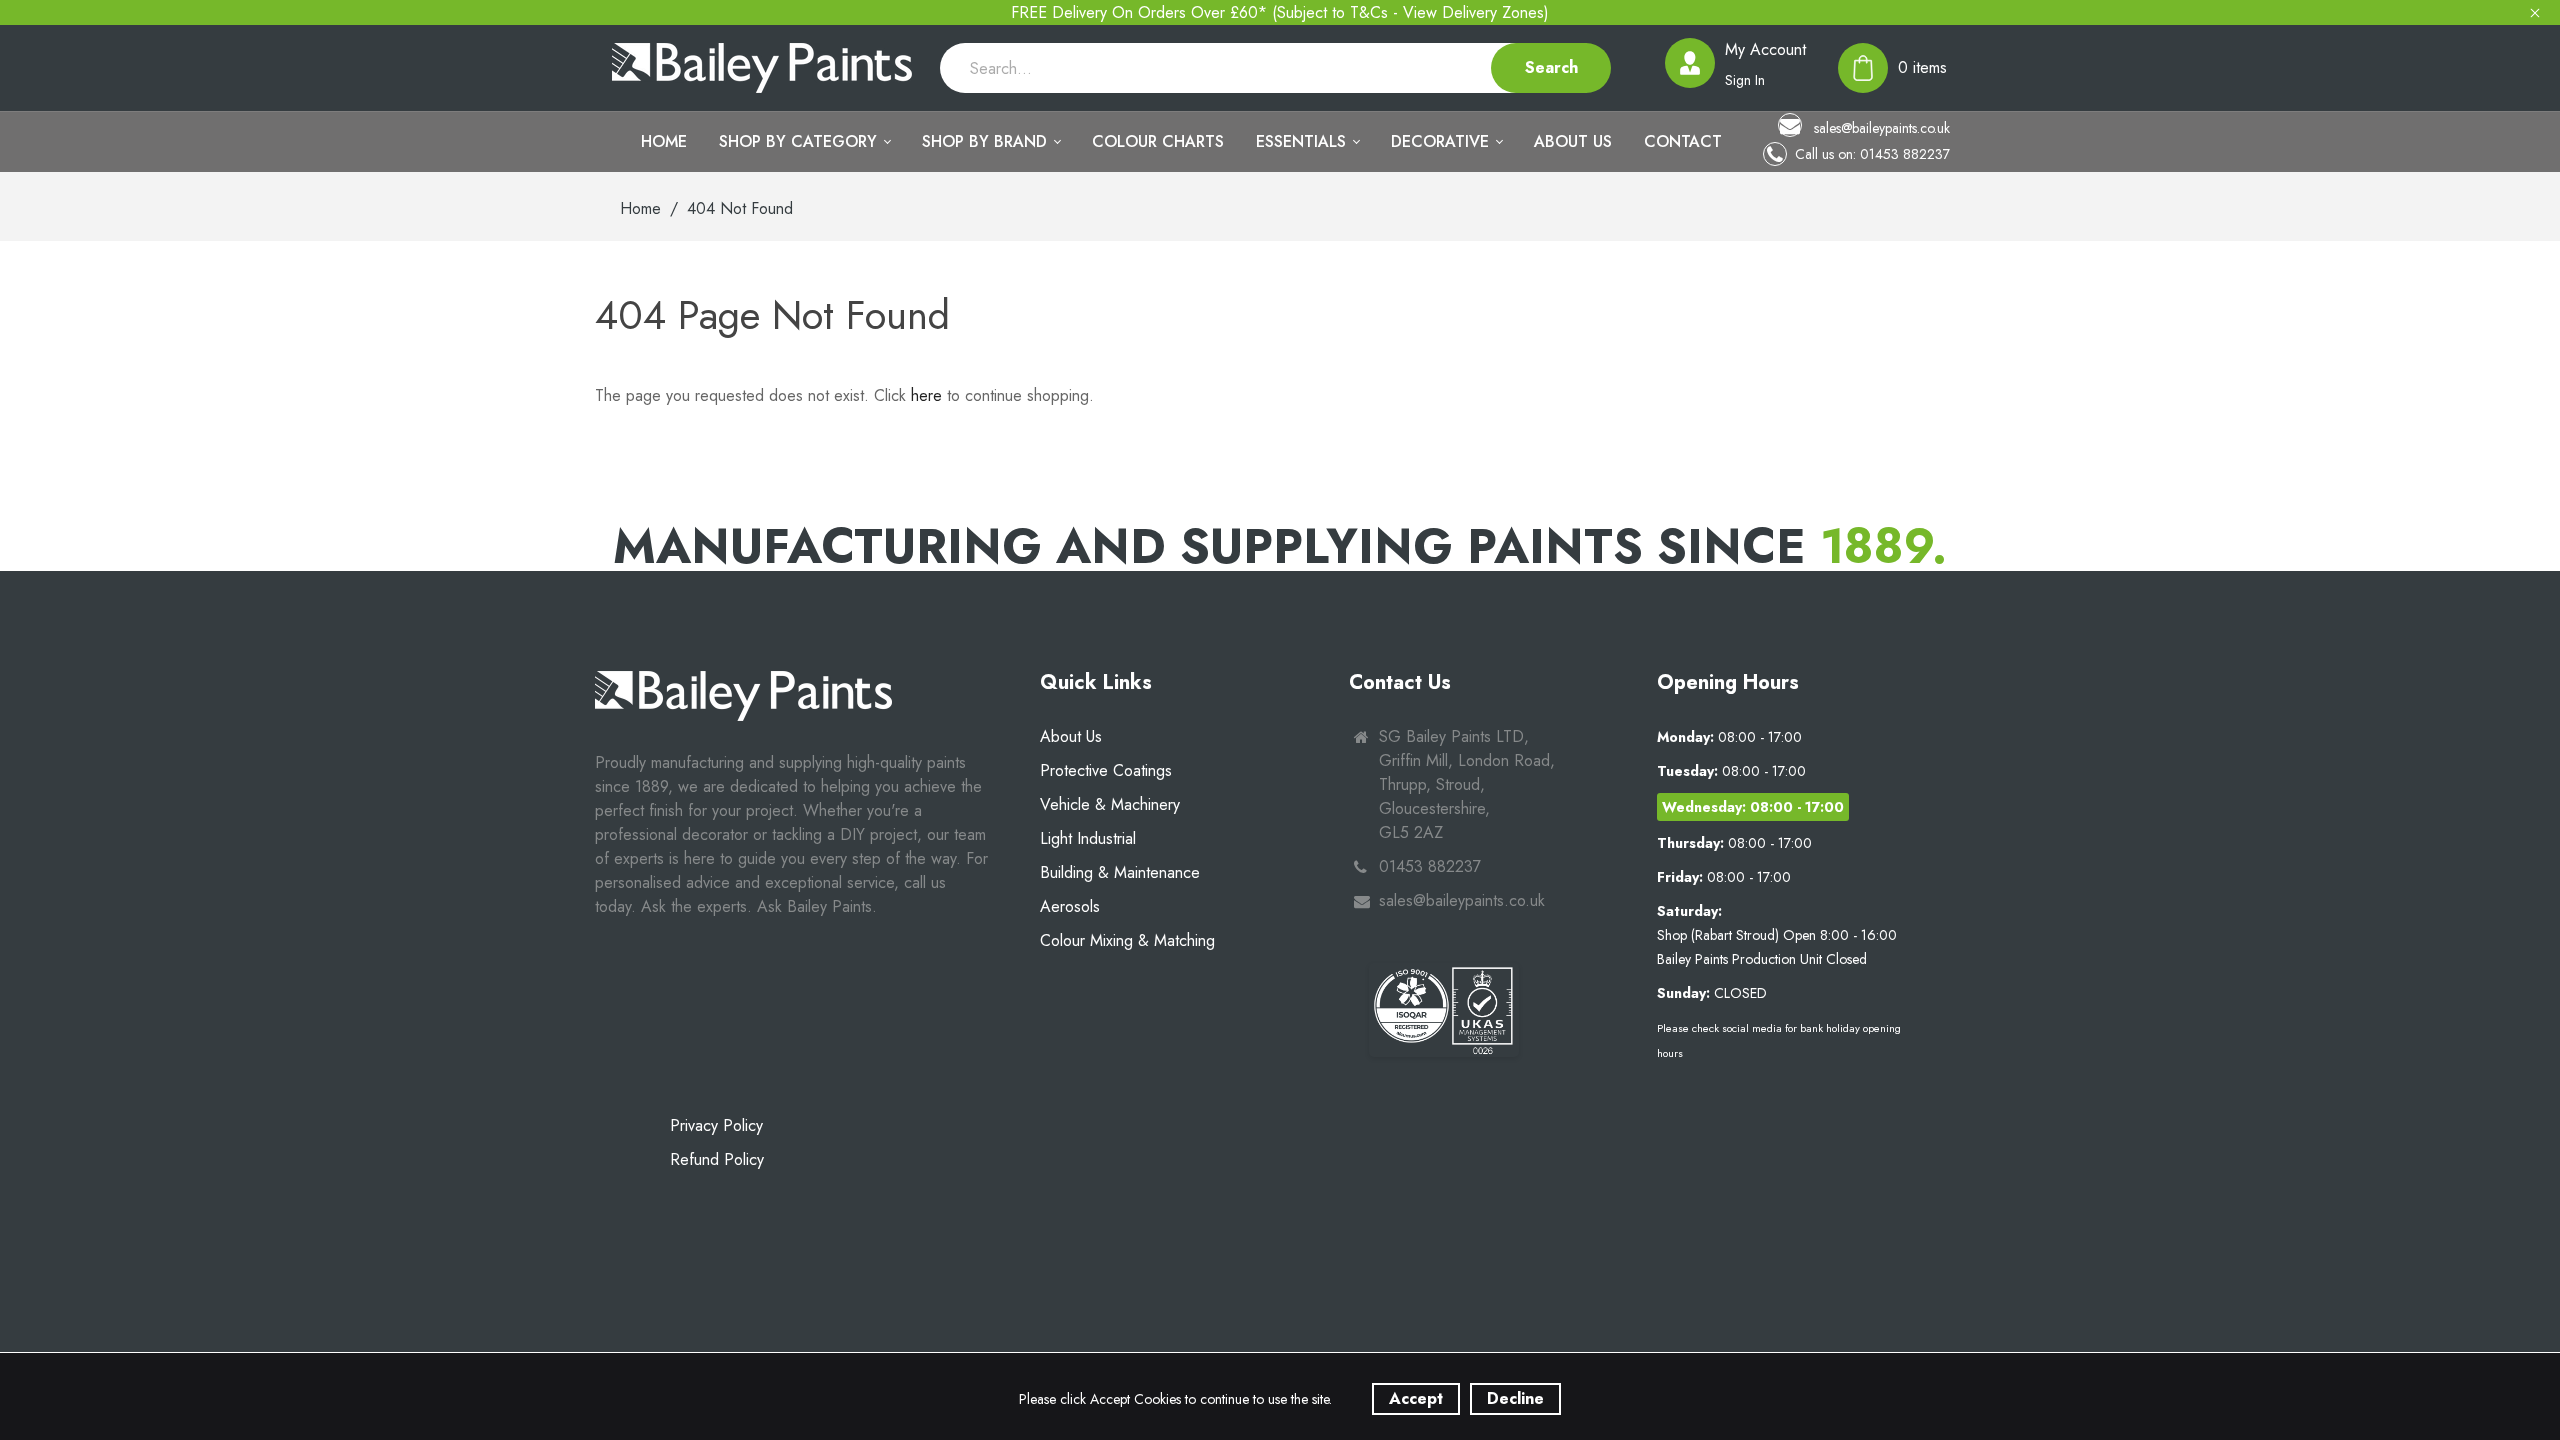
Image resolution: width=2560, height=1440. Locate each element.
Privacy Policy (716, 1125)
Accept (1416, 1398)
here (926, 395)
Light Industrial (1088, 838)
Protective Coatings (1106, 770)
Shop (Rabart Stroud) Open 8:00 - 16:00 (1777, 935)
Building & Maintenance (1120, 872)
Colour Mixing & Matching (1127, 940)
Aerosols (1070, 906)
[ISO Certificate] (1444, 1010)
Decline (1515, 1398)
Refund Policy (717, 1159)
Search (1551, 67)
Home (640, 208)
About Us (1071, 736)
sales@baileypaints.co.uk (1880, 127)
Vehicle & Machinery (1110, 804)
